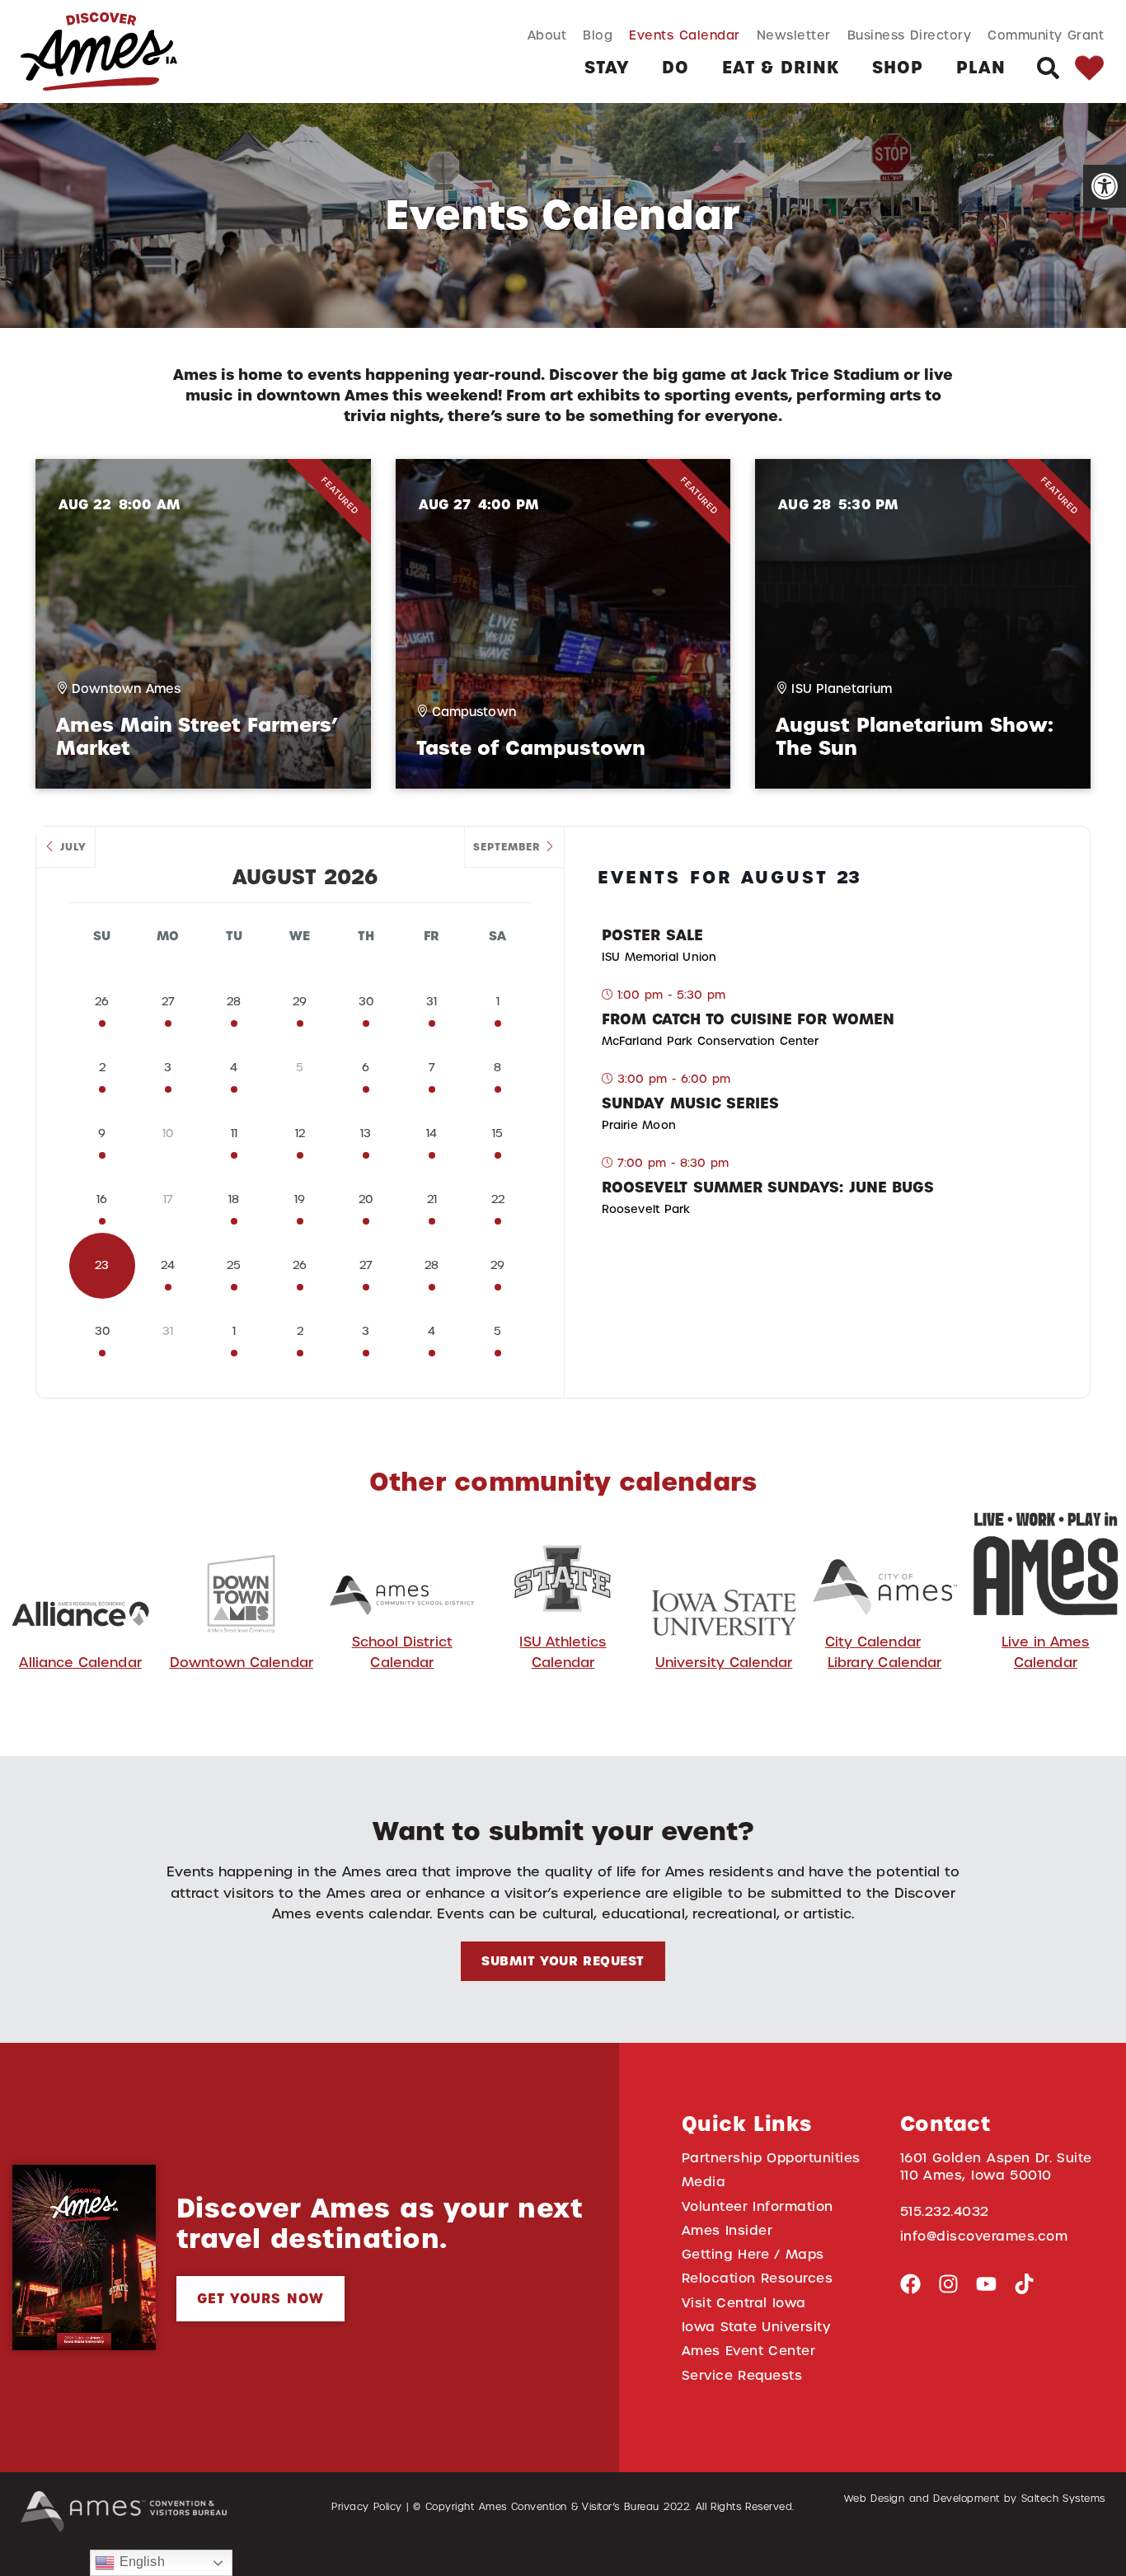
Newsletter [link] (794, 35)
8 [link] (497, 1068)
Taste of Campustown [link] (531, 748)
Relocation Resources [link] (758, 2278)
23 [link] (102, 1265)
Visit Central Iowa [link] (744, 2303)
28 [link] (234, 1002)
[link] (1105, 186)
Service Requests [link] (742, 2375)
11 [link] (234, 1133)
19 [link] (300, 1199)
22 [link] (498, 1199)
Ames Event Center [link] (749, 2351)
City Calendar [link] (873, 1642)
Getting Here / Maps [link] (753, 2254)
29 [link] (300, 1002)
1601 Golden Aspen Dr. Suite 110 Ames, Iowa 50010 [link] (996, 2166)
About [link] (547, 35)
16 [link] (102, 1199)
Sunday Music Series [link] (690, 1103)
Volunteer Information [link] (758, 2206)
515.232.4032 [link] (945, 2211)
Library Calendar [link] (884, 1663)
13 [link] (366, 1133)
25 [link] (234, 1265)
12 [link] (300, 1133)
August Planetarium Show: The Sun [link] (914, 737)
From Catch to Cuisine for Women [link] (748, 1019)
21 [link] (432, 1199)
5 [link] (497, 1331)
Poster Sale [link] (652, 935)
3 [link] (168, 1068)
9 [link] (102, 1133)
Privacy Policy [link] (367, 2507)
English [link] (139, 2562)
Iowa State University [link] (756, 2327)
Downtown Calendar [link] (242, 1663)
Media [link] (704, 2182)
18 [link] (234, 1199)
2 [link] (102, 1068)
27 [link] (168, 1002)
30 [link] (366, 1002)
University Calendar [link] (724, 1663)
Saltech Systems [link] (1063, 2499)
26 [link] (102, 1002)
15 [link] (497, 1133)
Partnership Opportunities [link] (771, 2158)
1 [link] (498, 1002)
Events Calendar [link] (684, 35)
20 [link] (366, 1199)
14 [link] (432, 1133)
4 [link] (234, 1068)
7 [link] (432, 1068)
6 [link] (366, 1068)
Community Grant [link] (1046, 35)
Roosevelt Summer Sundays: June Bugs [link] (768, 1187)
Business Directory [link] (910, 35)
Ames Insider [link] (727, 2230)
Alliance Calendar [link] (80, 1663)
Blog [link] (598, 35)
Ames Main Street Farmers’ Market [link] (197, 737)
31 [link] (432, 1002)
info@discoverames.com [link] (984, 2236)
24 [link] (168, 1265)
